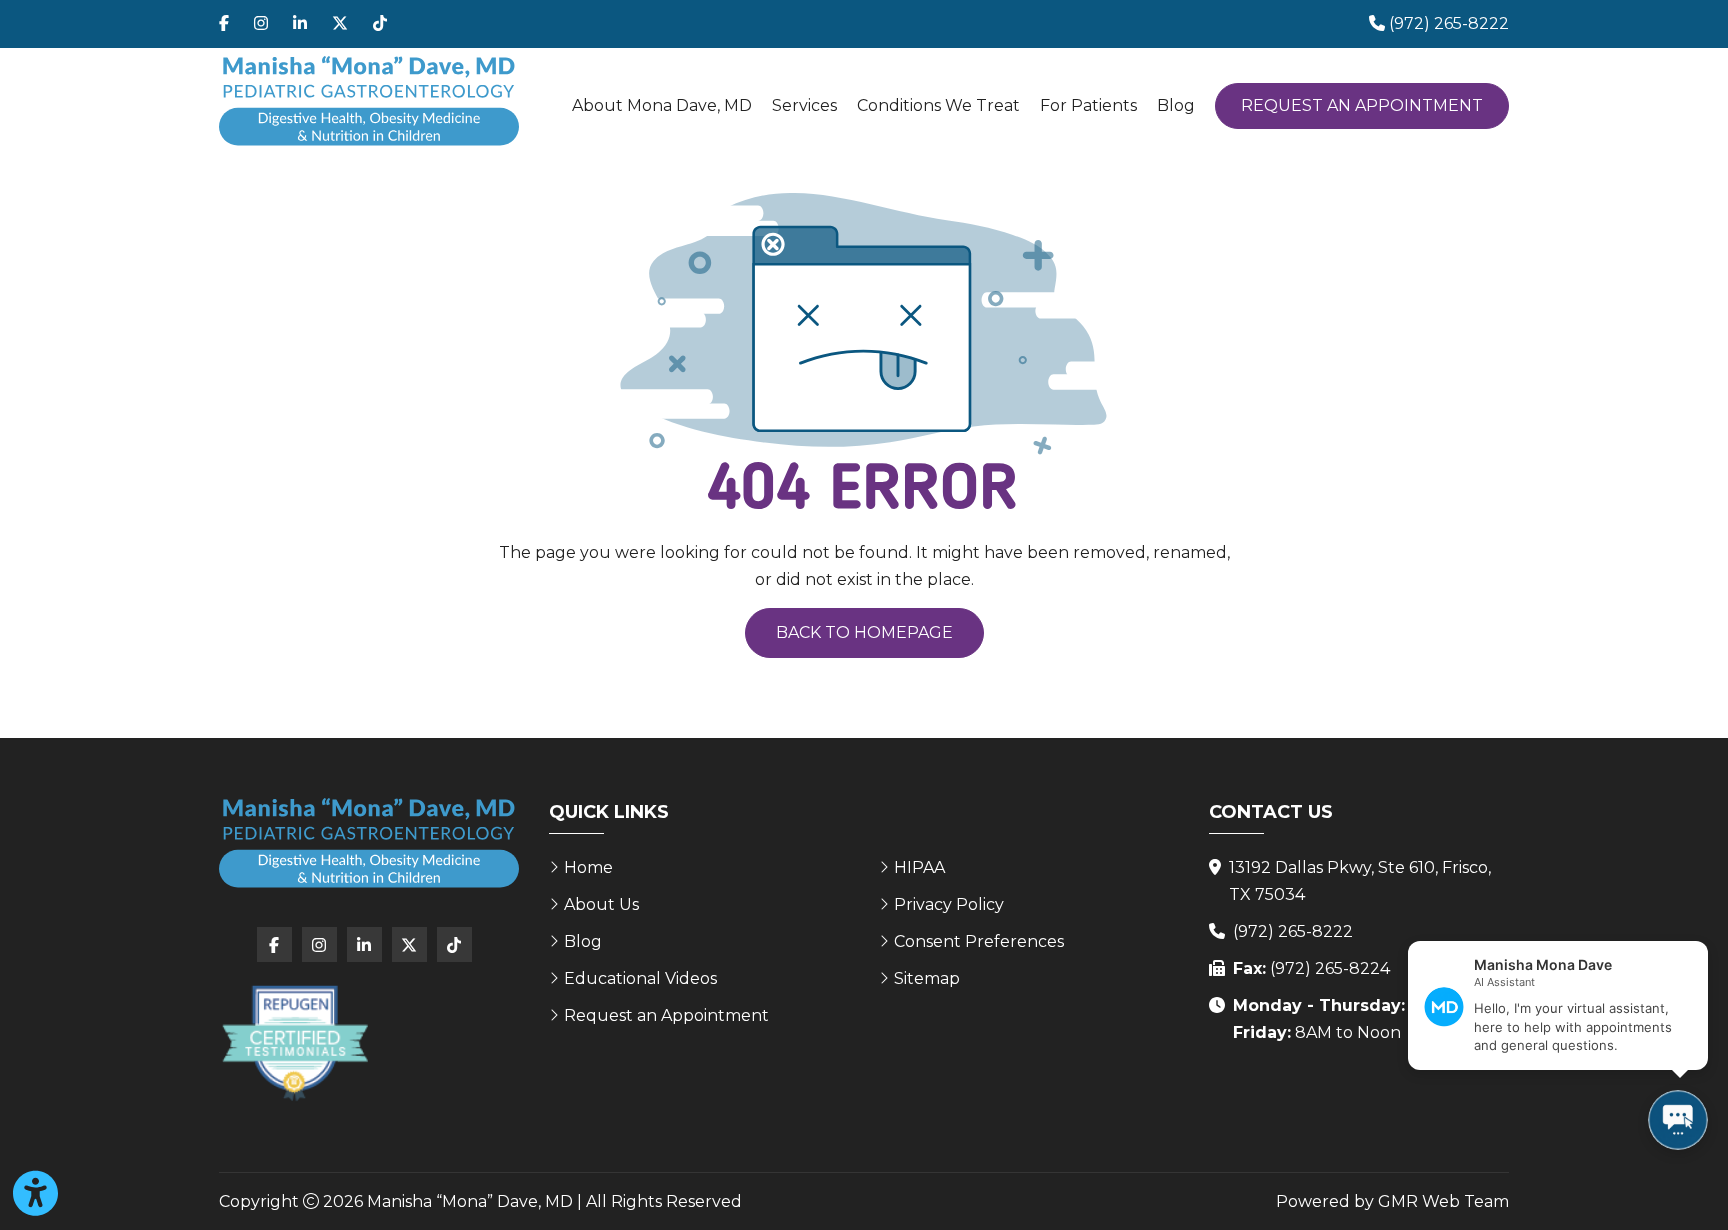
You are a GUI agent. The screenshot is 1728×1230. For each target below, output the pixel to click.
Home (588, 867)
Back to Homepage (864, 632)
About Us (601, 904)
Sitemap (927, 978)
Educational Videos (640, 978)
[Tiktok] (380, 24)
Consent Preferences (979, 941)
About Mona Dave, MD (662, 105)
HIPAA (919, 867)
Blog (1176, 105)
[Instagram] (261, 24)
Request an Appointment (1362, 105)
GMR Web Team (1443, 1201)
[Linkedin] (300, 24)
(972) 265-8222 (1293, 931)
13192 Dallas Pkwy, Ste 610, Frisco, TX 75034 (1360, 881)
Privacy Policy (949, 904)
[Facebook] (224, 24)
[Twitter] (340, 24)
